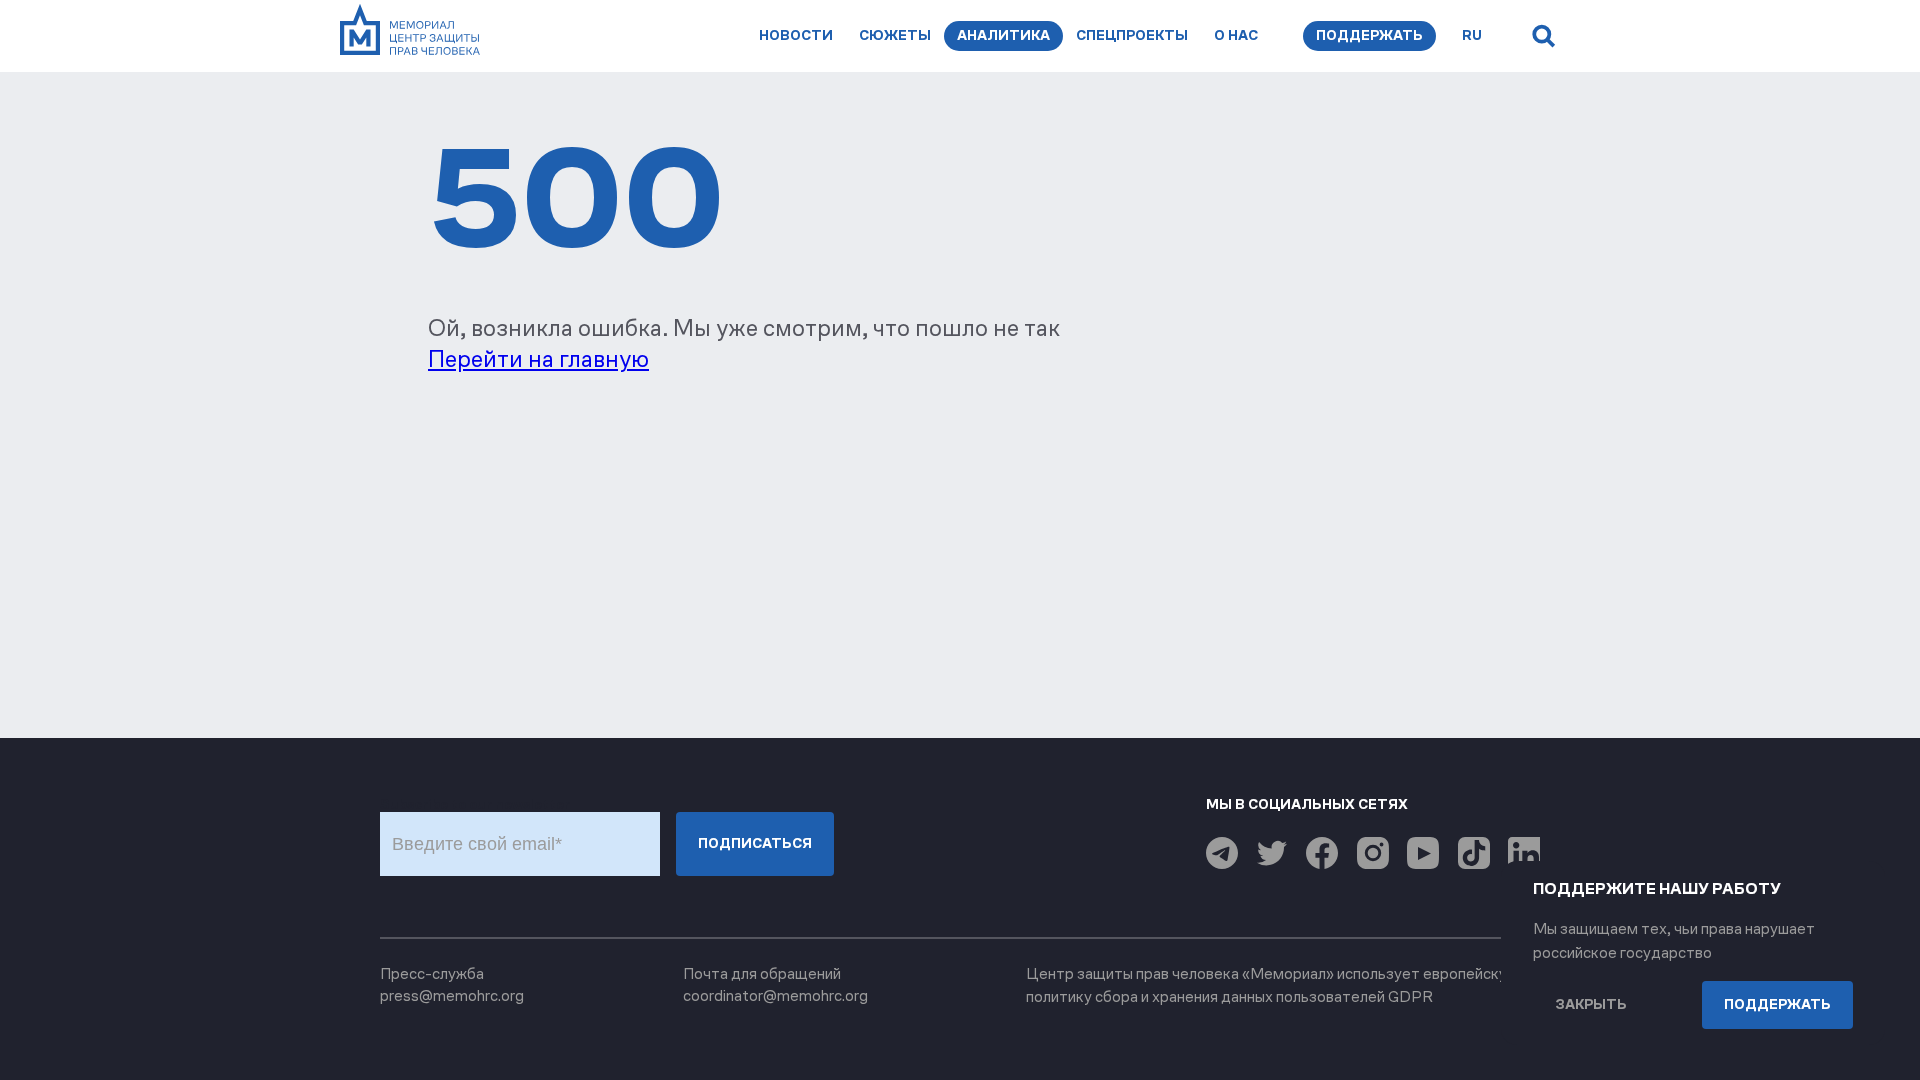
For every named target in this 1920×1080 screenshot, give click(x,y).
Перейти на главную (538, 359)
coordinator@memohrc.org (775, 995)
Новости (796, 35)
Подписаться (755, 843)
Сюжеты (895, 35)
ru (1472, 35)
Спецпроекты (1132, 35)
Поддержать (1369, 35)
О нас (1236, 35)
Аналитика (1003, 35)
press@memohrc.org (452, 995)
